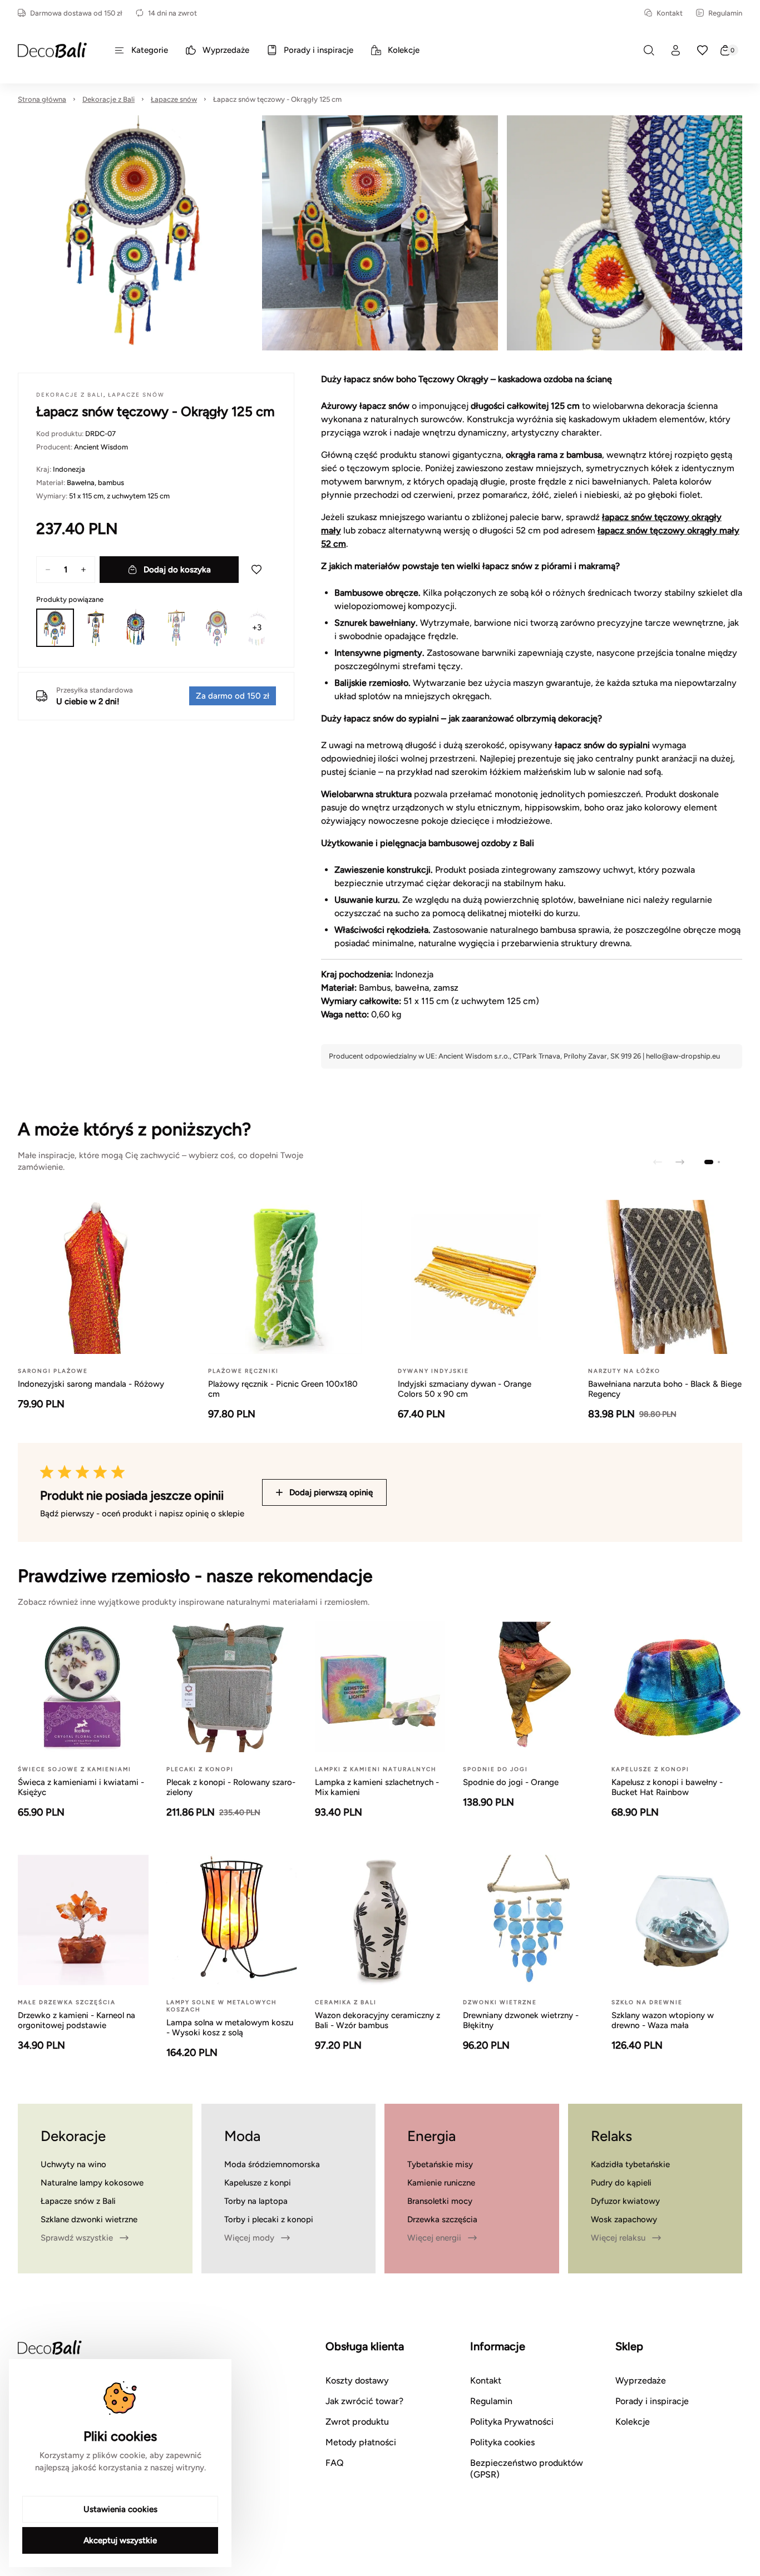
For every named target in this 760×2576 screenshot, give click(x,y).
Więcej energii (434, 2238)
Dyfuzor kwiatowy (625, 2201)
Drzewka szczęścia (442, 2219)
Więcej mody (249, 2238)
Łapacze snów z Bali (78, 2201)
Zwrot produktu (357, 2422)
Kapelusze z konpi (258, 2183)
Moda (242, 2136)
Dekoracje (73, 2136)
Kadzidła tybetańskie (630, 2164)
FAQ (335, 2463)
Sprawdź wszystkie (77, 2238)
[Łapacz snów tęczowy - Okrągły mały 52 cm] (136, 627)
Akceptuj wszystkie (120, 2540)
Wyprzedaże (641, 2380)
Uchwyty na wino (73, 2164)
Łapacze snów (174, 99)
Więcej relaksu (618, 2238)
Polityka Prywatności (512, 2422)
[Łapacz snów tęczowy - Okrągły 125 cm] (55, 627)
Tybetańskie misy (440, 2164)
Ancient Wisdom (101, 447)
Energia (431, 2136)
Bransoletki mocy (440, 2201)
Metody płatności (361, 2442)
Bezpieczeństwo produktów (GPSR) (527, 2469)
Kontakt (670, 13)
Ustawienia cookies (120, 2509)
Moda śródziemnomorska (272, 2164)
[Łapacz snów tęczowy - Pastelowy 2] (176, 627)
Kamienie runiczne (441, 2183)
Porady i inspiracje (652, 2401)
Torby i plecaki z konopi (269, 2219)
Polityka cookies (502, 2442)
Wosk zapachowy (624, 2219)
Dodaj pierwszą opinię (331, 1492)
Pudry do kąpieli (621, 2183)
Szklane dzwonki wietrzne (89, 2219)
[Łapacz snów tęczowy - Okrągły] (216, 627)
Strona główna (42, 99)
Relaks (611, 2136)
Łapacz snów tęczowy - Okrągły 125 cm (277, 99)
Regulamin (725, 13)
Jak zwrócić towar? (364, 2401)
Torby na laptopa (256, 2201)
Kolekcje (633, 2422)
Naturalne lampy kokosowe (92, 2183)
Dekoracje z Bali (108, 99)
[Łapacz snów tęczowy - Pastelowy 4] (95, 627)
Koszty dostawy (357, 2380)
